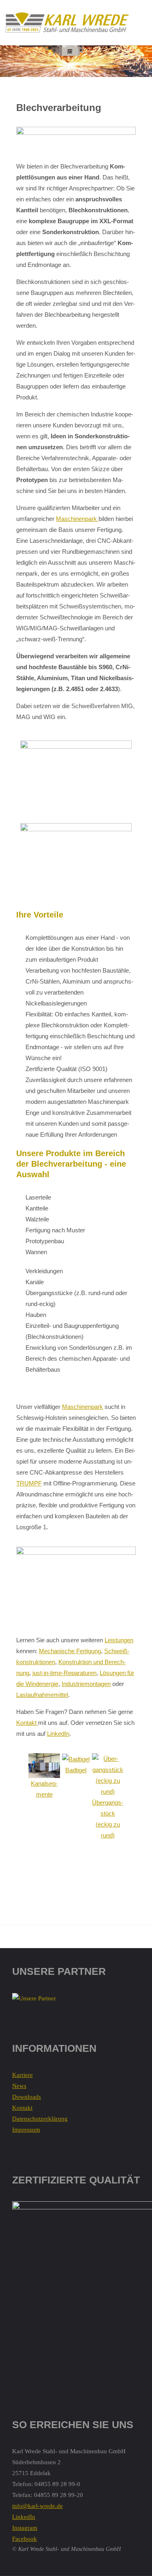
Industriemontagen (86, 1684)
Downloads (27, 2097)
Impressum (26, 2130)
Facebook (25, 2539)
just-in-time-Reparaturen (64, 1673)
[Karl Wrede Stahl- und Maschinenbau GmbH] (67, 22)
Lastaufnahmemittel (42, 1695)
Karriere (22, 2075)
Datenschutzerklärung (40, 2119)
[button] (21, 1824)
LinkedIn (58, 1734)
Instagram (25, 2528)
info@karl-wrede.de (37, 2506)
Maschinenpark (77, 519)
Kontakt (27, 1723)
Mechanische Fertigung (70, 1651)
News (19, 2086)
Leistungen (119, 1640)
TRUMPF (29, 1483)
